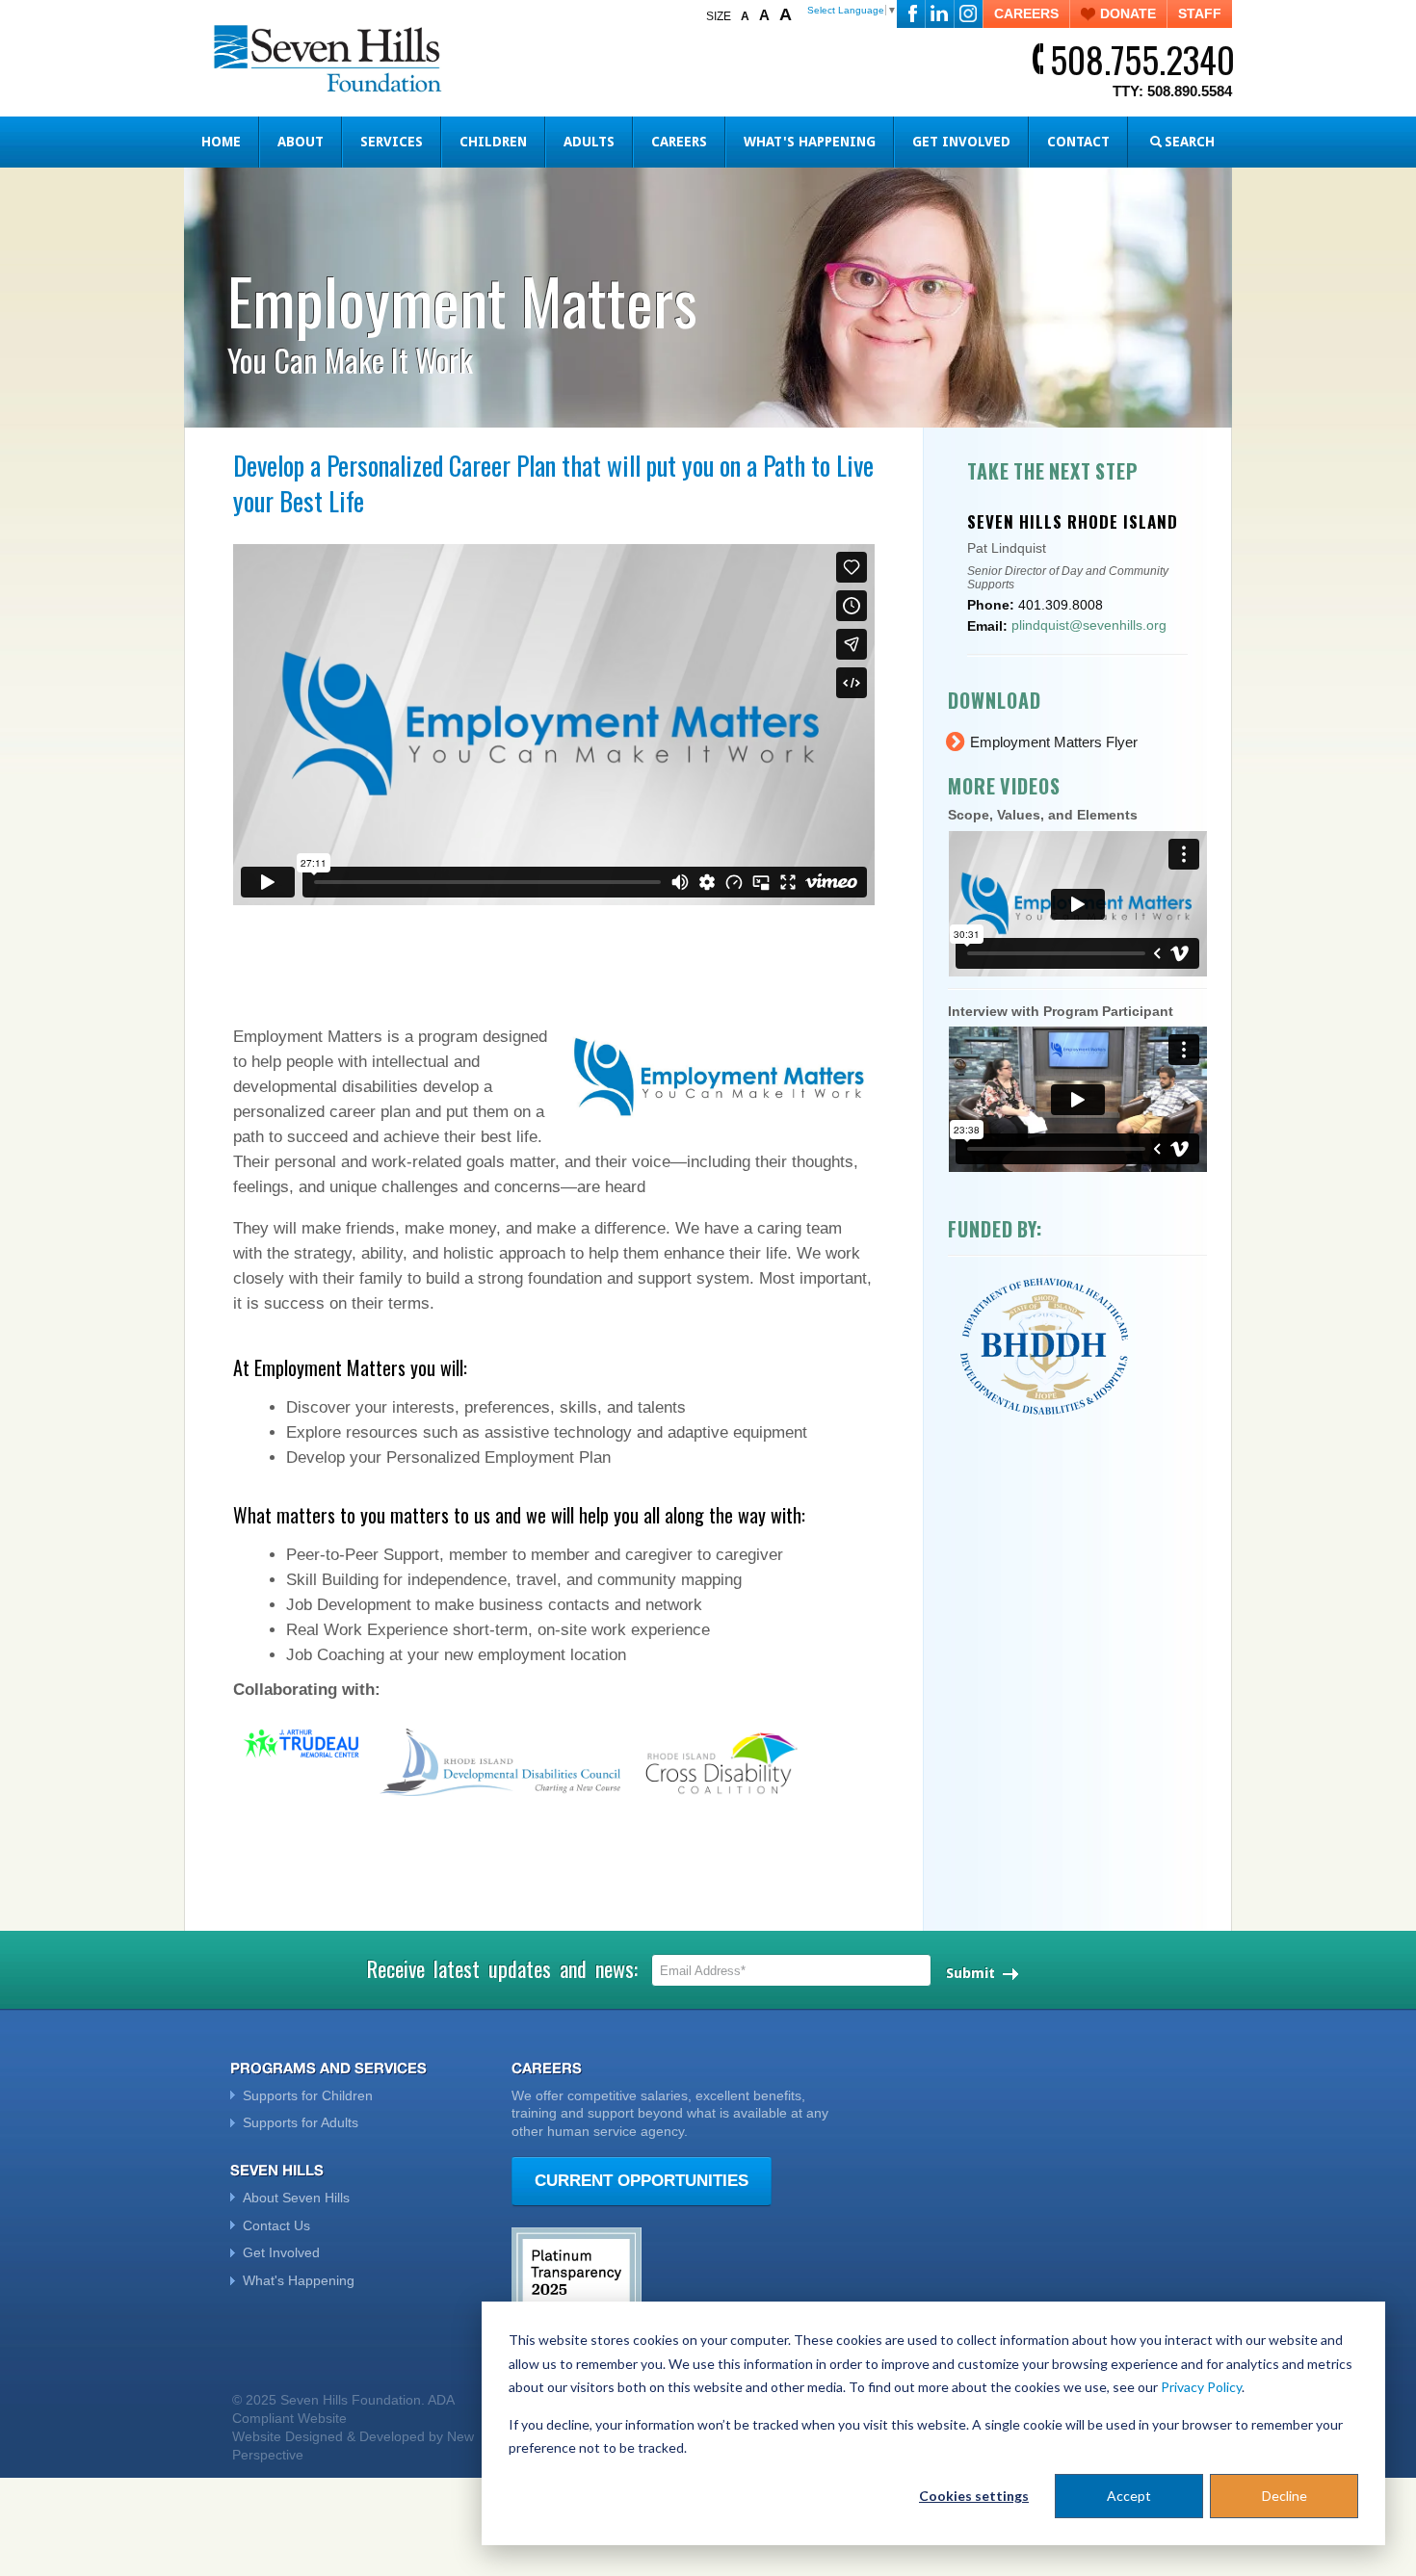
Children (493, 142)
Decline (1285, 2496)
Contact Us (276, 2225)
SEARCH (1190, 142)
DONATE (1128, 13)
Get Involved (961, 142)
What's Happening (810, 142)
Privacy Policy (1201, 2387)
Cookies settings (974, 2496)
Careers (679, 142)
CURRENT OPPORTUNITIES (642, 2181)
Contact (1078, 142)
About (301, 142)
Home (221, 142)
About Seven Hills (296, 2198)
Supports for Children (308, 2095)
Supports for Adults (301, 2122)
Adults (589, 142)
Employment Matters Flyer (1054, 742)
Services (392, 142)
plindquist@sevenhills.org (1089, 625)
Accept (1129, 2496)
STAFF (1200, 13)
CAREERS (1026, 13)
